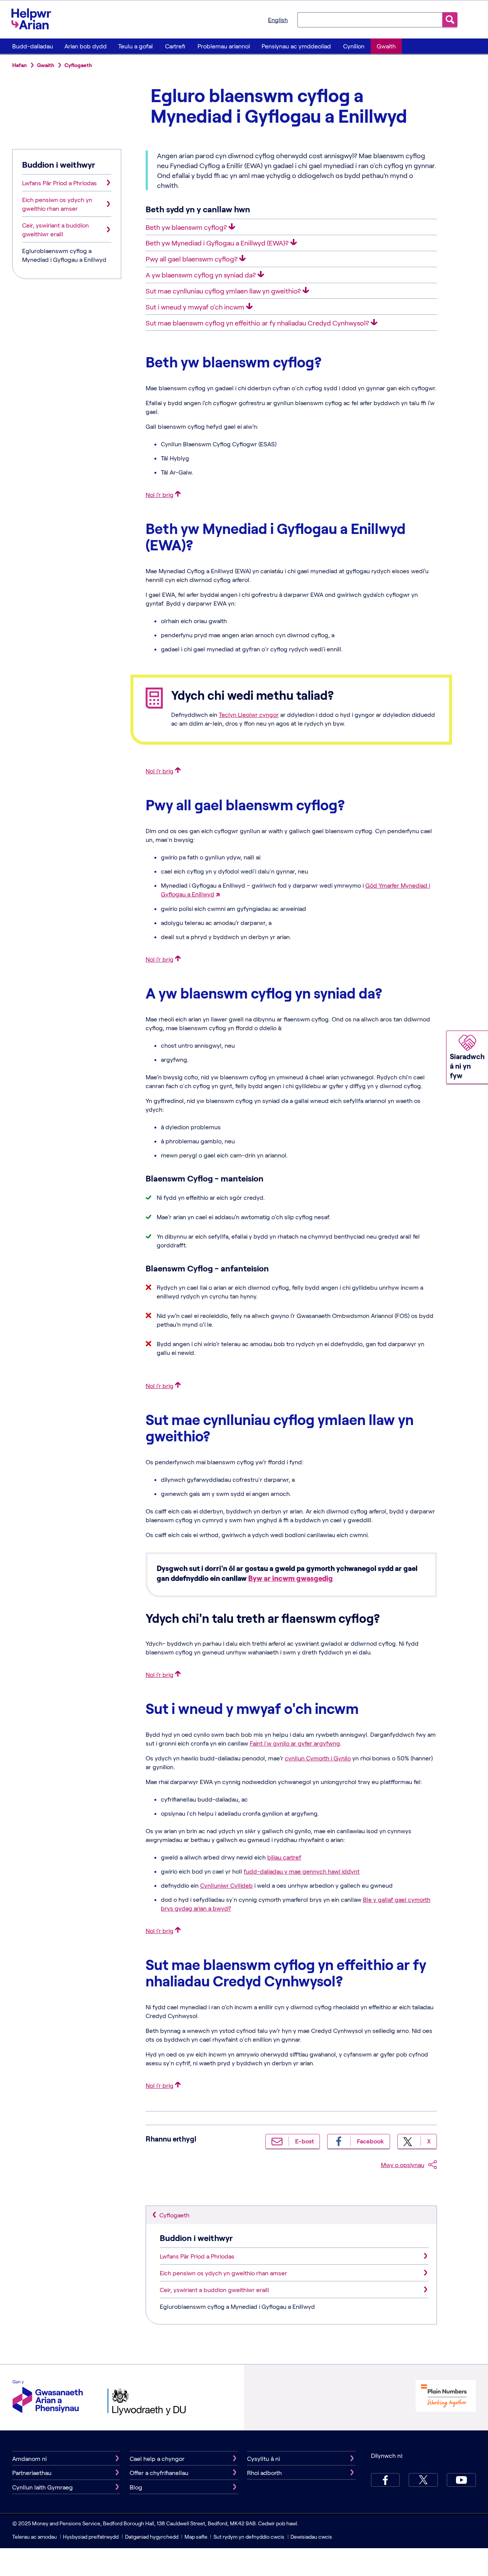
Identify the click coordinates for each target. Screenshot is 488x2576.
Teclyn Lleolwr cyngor (249, 714)
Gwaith (386, 46)
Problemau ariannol (224, 46)
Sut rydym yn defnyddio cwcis (250, 2537)
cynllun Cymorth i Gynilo (318, 1758)
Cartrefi (175, 46)
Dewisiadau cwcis (311, 2537)
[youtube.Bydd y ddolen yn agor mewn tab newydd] (461, 2480)
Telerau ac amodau (35, 2537)
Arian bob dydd (86, 46)
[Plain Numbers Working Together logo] (446, 2397)
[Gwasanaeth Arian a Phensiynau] (48, 2397)
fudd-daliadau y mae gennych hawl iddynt (302, 1871)
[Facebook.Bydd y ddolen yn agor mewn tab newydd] (385, 2480)
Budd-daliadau (33, 46)
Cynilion (354, 46)
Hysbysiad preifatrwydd (91, 2537)
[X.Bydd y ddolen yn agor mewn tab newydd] (423, 2480)
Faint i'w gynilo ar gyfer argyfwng (295, 1743)
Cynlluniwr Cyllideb (226, 1885)
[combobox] (370, 19)
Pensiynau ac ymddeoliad (296, 46)
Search (450, 20)
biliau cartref (284, 1857)
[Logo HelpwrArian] (35, 19)
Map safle (196, 2537)
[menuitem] (32, 46)
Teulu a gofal (136, 46)
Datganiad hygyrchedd (152, 2537)
